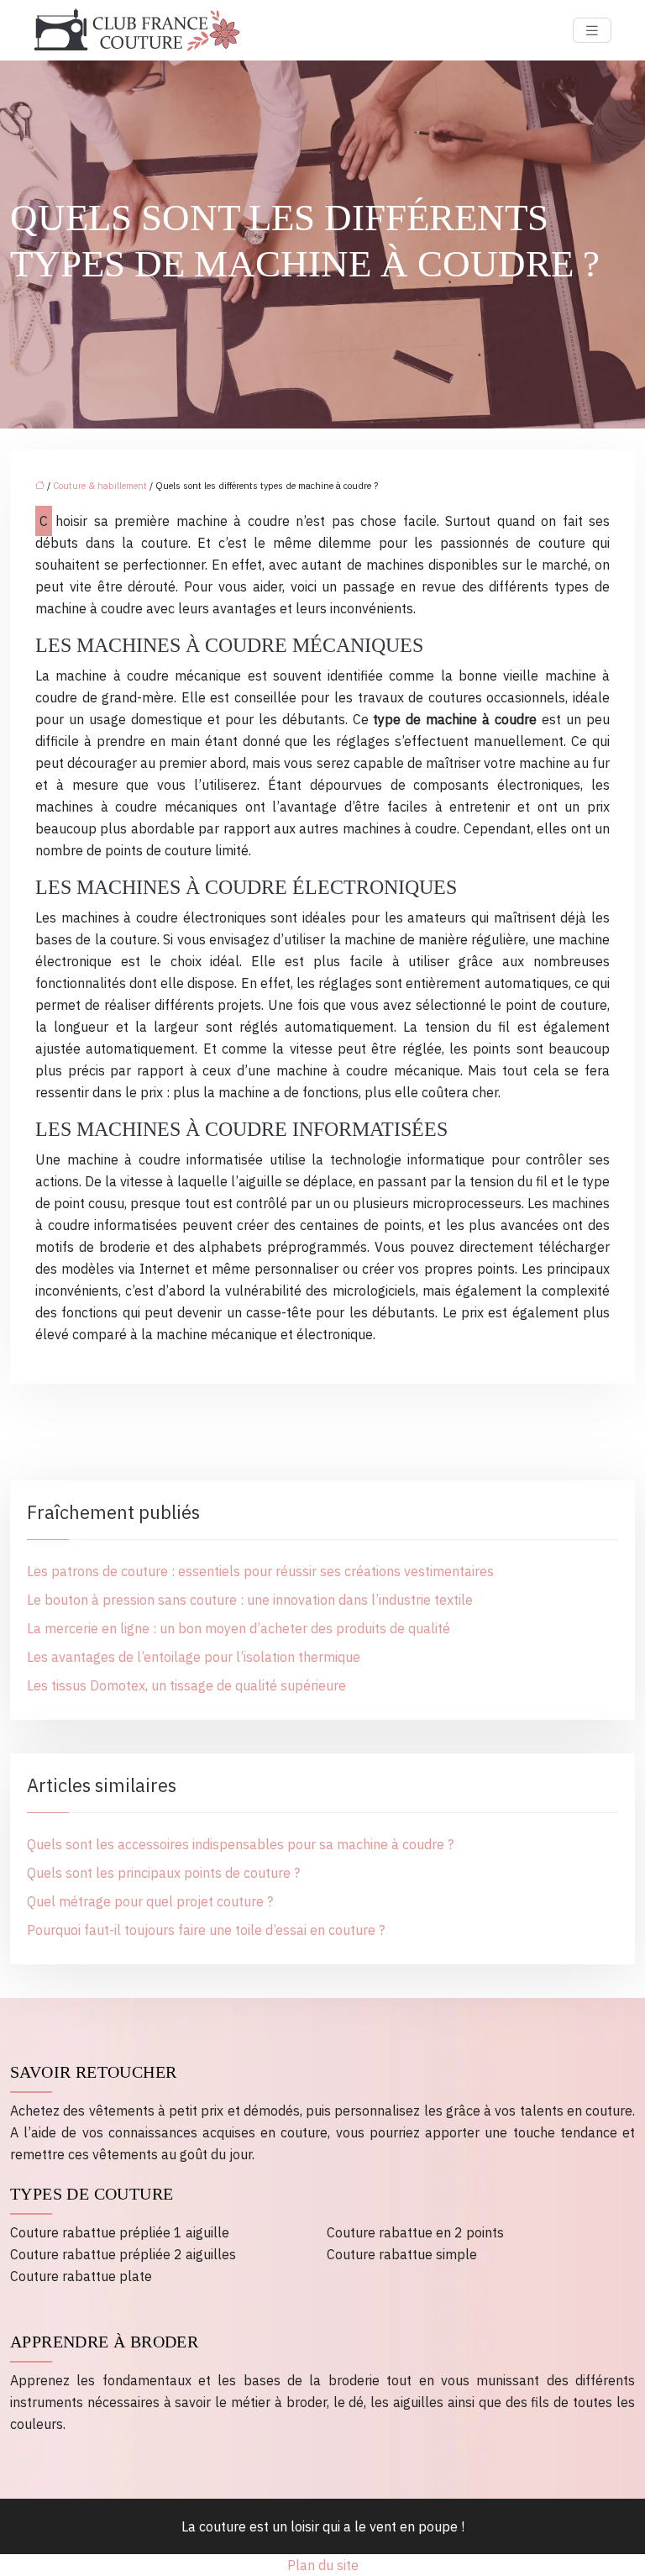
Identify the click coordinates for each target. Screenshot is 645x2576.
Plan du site (323, 2565)
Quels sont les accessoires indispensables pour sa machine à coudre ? (240, 1844)
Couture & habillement (100, 486)
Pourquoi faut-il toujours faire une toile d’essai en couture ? (206, 1930)
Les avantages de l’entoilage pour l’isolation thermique (194, 1657)
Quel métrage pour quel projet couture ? (150, 1901)
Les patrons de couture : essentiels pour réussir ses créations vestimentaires (260, 1571)
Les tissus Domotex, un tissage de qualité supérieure (186, 1685)
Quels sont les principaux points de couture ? (163, 1873)
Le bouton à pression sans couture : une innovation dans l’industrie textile (250, 1600)
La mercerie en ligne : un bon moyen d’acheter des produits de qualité (239, 1628)
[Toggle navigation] (592, 31)
